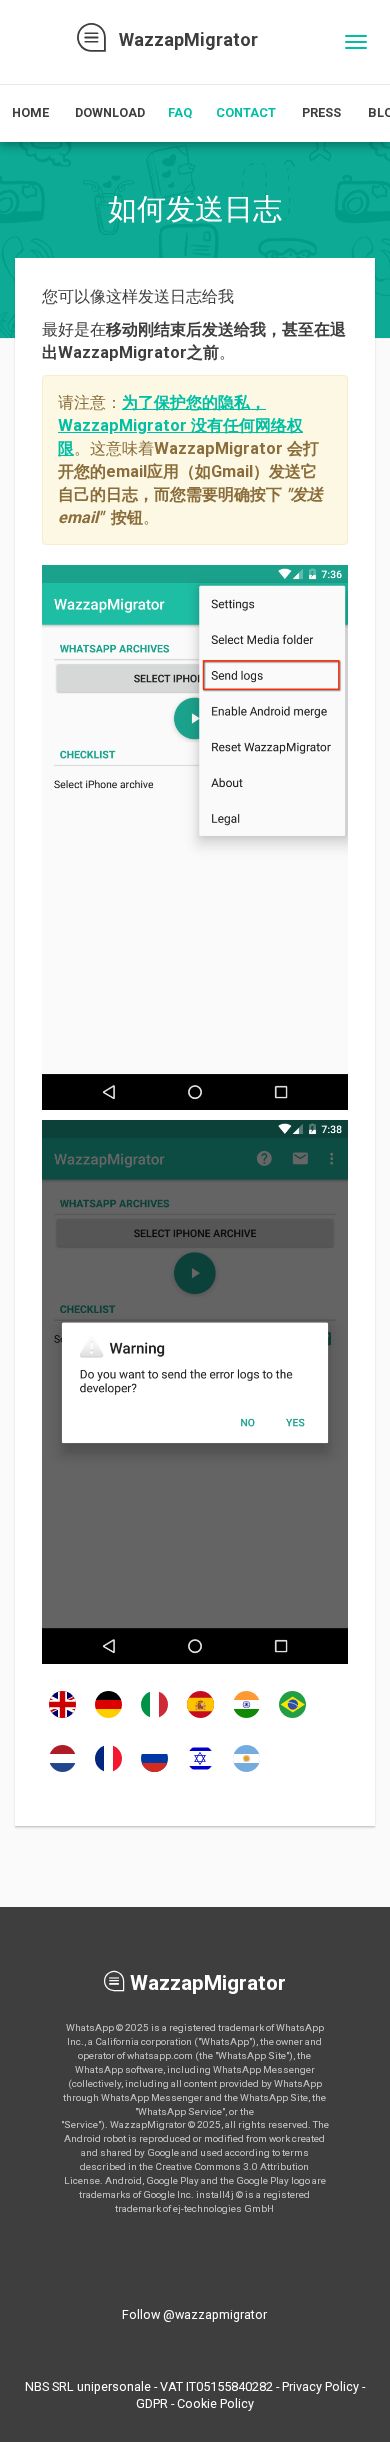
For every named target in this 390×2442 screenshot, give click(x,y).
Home (30, 112)
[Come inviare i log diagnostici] (154, 1717)
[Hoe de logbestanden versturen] (62, 1771)
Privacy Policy (320, 2386)
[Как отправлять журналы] (154, 1771)
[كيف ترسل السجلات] (246, 1771)
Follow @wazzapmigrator (194, 2314)
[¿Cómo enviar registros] (200, 1717)
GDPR (152, 2403)
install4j (215, 2194)
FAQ (180, 112)
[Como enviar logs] (292, 1717)
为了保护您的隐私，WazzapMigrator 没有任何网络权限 (180, 425)
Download (110, 112)
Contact (246, 112)
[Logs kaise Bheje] (246, 1717)
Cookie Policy (215, 2403)
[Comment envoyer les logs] (108, 1771)
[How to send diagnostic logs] (62, 1717)
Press (321, 112)
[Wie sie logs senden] (108, 1717)
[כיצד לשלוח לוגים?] (200, 1771)
